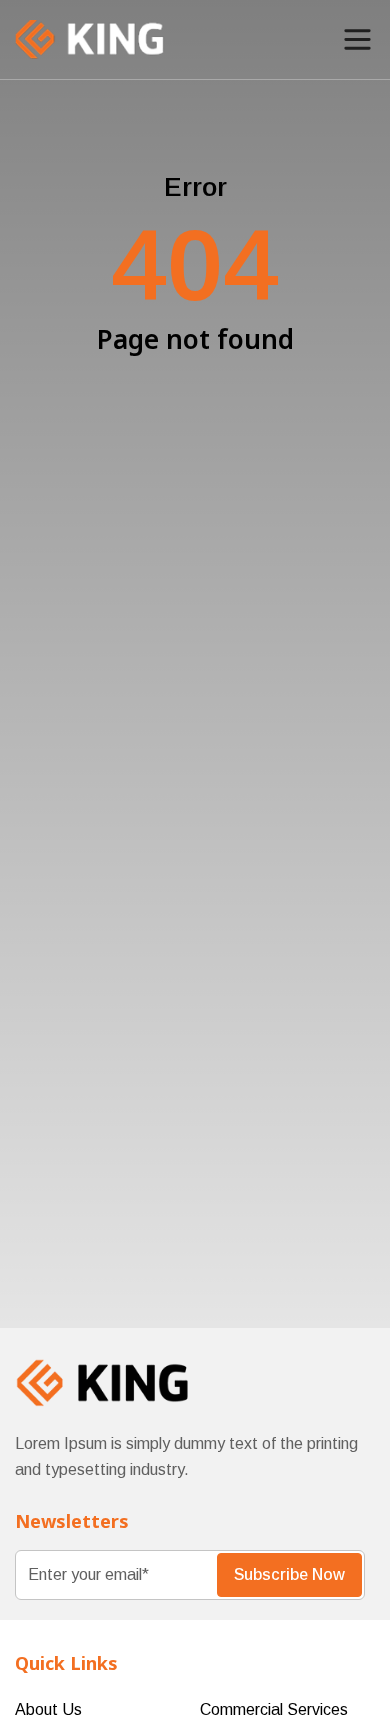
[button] (357, 39)
